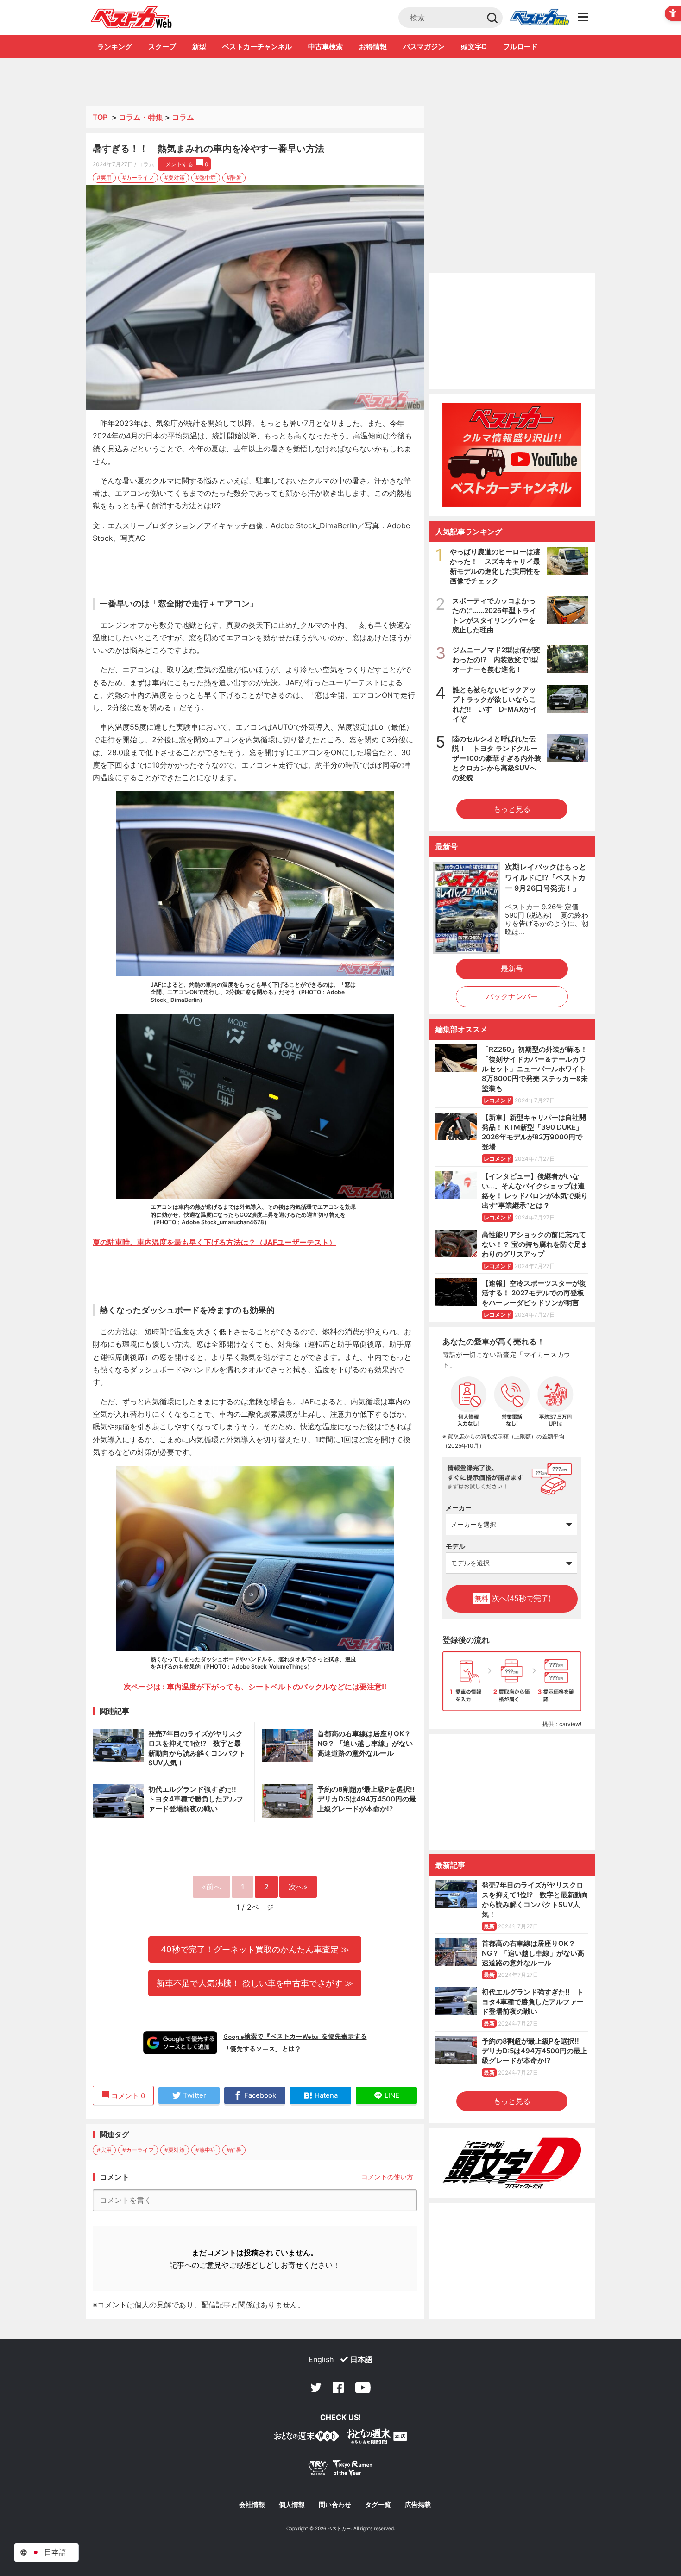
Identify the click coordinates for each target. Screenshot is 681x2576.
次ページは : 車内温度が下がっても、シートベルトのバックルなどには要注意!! (255, 1687)
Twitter (316, 2388)
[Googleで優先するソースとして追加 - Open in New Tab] (180, 2043)
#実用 (104, 178)
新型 (199, 47)
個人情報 (292, 2505)
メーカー (459, 1508)
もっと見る (512, 809)
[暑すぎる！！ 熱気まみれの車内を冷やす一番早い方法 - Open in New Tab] (255, 298)
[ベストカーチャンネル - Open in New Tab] (512, 455)
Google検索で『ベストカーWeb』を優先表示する (295, 2036)
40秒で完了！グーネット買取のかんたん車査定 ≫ (255, 1949)
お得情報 (373, 47)
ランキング (115, 47)
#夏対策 (175, 178)
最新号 (512, 969)
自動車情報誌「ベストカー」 (131, 17)
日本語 (361, 2359)
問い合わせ (335, 2505)
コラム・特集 (141, 117)
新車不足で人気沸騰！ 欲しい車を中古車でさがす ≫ (255, 1983)
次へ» (298, 1887)
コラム (183, 117)
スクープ (162, 47)
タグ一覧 (378, 2505)
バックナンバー (512, 996)
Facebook (338, 2388)
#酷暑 (234, 178)
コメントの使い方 (387, 2177)
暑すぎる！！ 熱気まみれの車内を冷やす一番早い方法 (208, 149)
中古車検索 (325, 47)
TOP (100, 117)
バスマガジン (424, 47)
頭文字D (474, 47)
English (321, 2359)
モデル (455, 1546)
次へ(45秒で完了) (513, 1598)
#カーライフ (138, 178)
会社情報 (252, 2505)
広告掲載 (418, 2505)
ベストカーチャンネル (257, 47)
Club (539, 18)
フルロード (520, 47)
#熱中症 (206, 178)
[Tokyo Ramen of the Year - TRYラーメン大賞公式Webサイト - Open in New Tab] (340, 2470)
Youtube (363, 2388)
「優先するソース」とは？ (262, 2049)
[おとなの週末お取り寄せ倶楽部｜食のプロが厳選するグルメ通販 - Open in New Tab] (307, 2438)
